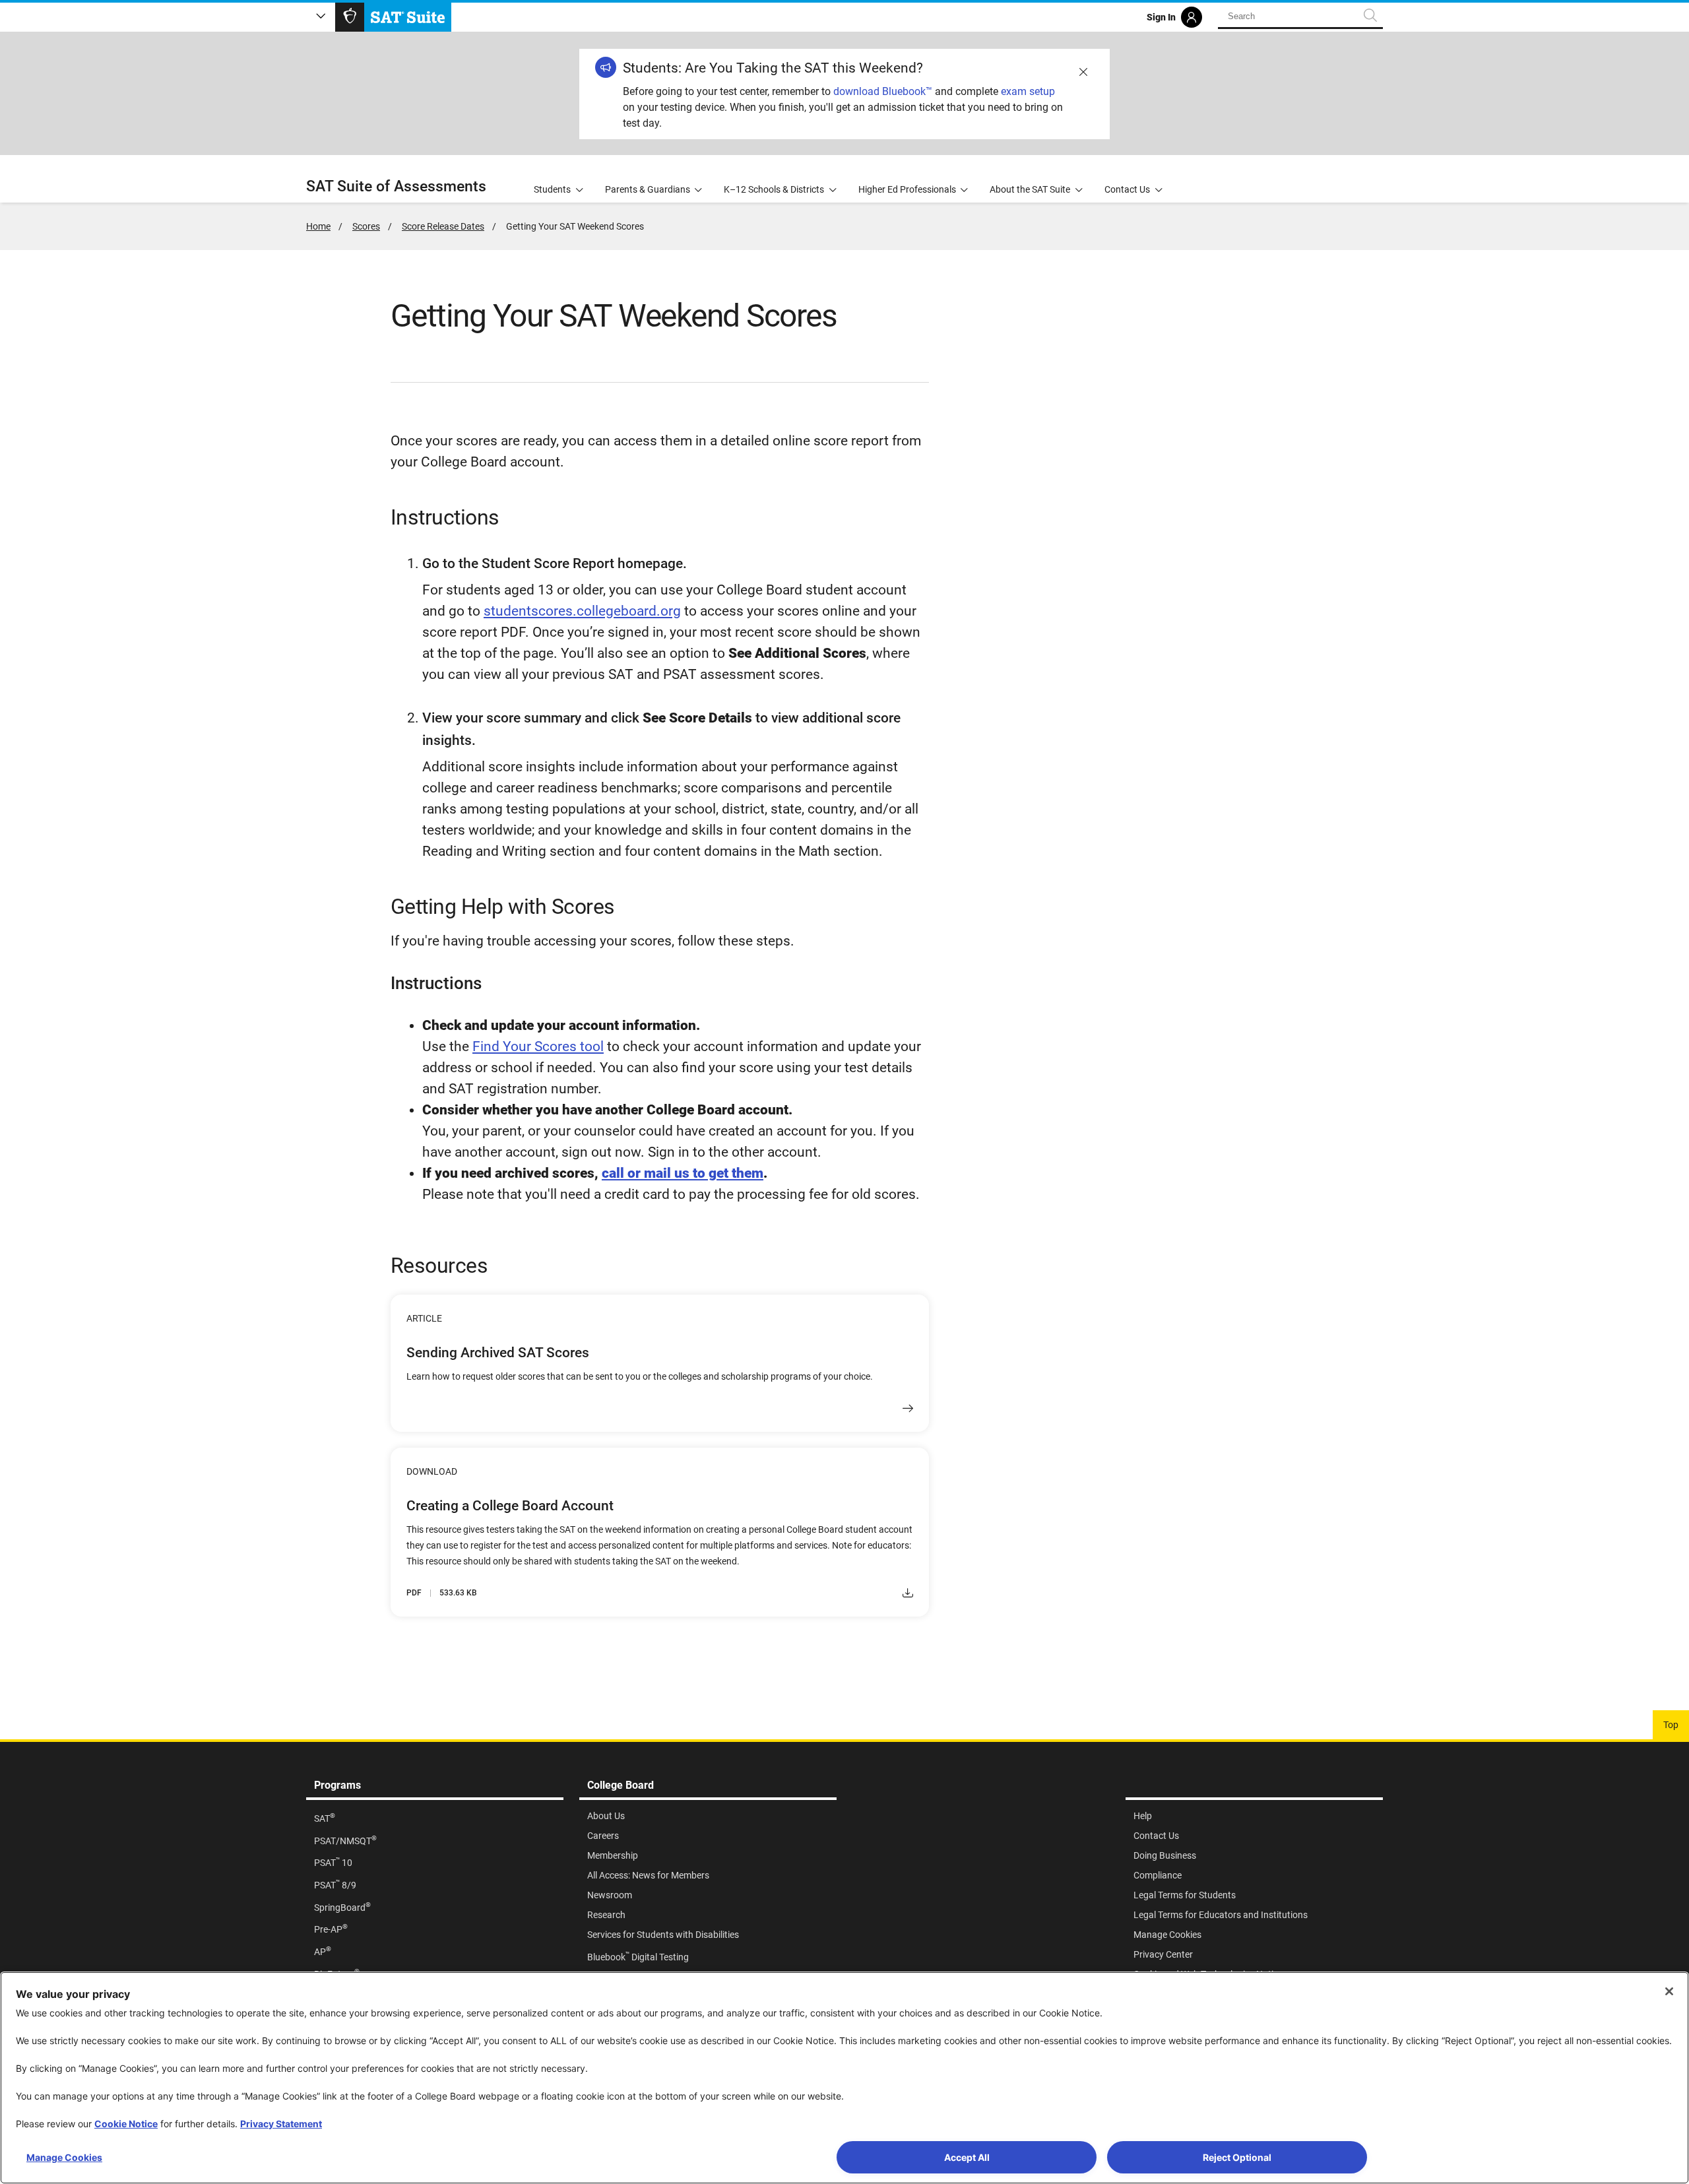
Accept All (967, 2157)
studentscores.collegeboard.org (582, 611)
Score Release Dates (443, 226)
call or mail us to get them (683, 1173)
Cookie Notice (126, 2124)
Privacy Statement (281, 2124)
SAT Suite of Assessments (396, 186)
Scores (366, 226)
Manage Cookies (64, 2157)
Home (318, 226)
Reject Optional (1237, 2157)
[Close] (1669, 1991)
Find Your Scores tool (538, 1046)
